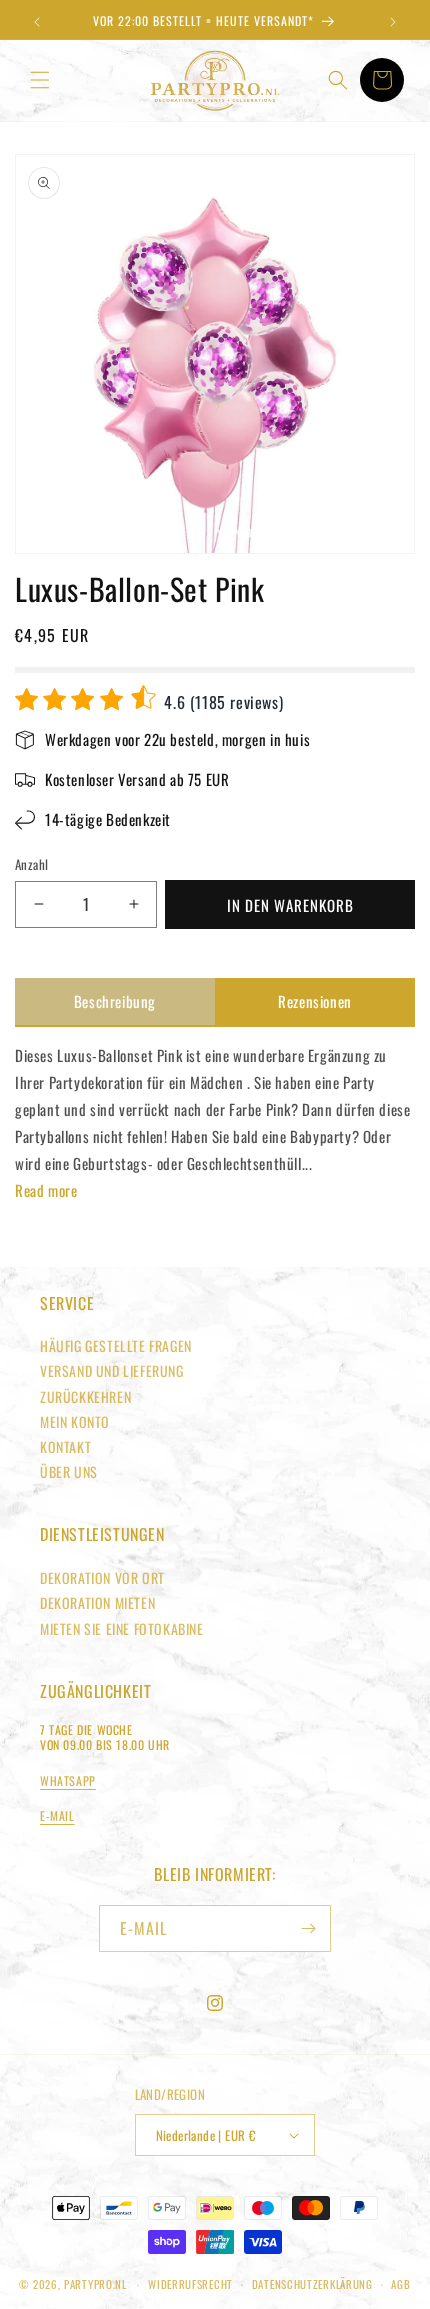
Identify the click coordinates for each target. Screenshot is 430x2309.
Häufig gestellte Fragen (116, 1345)
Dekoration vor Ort (102, 1577)
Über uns (69, 1471)
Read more (46, 1190)
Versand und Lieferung (112, 1370)
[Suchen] (338, 80)
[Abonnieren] (308, 1928)
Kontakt (65, 1446)
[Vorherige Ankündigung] (37, 22)
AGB (400, 2284)
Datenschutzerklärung (312, 2284)
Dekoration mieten (97, 1602)
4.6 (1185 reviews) (221, 702)
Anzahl (31, 864)
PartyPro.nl (95, 2284)
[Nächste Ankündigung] (393, 22)
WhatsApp (68, 1780)
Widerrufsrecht (190, 2284)
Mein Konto (75, 1421)
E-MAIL (57, 1815)
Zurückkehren (85, 1396)
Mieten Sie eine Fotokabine (122, 1628)
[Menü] (40, 80)
